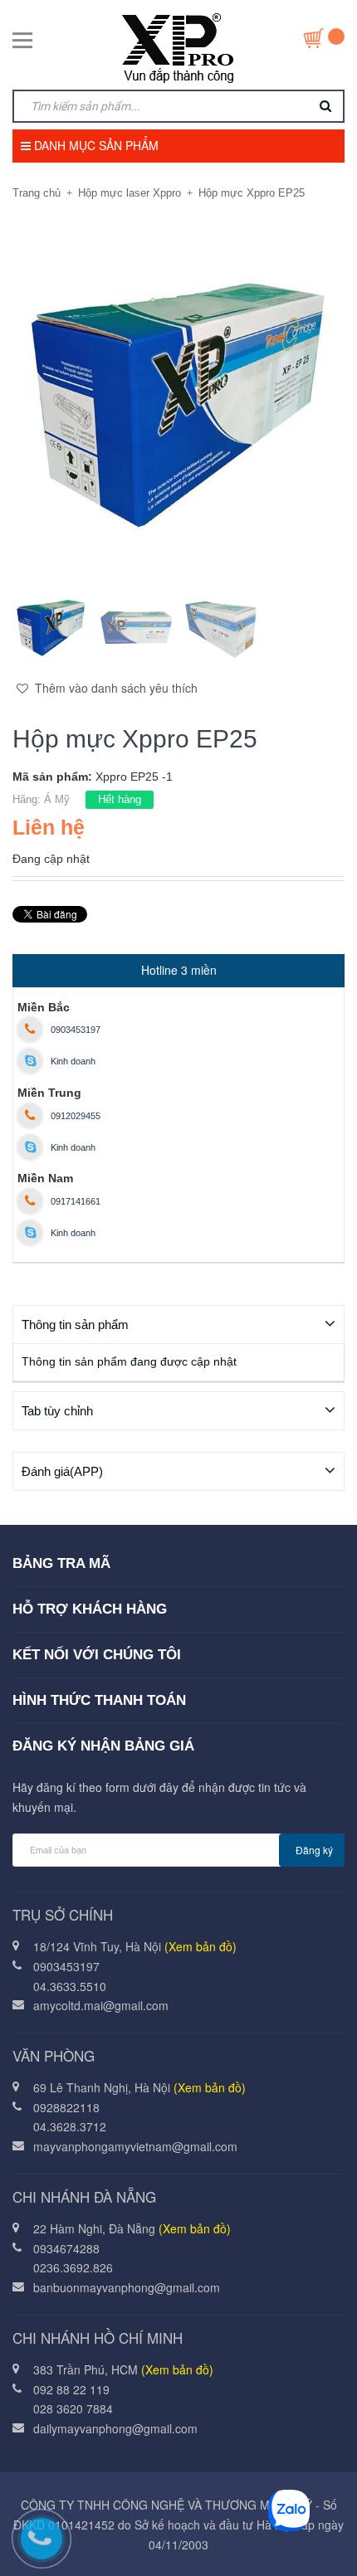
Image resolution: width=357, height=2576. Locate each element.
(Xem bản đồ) (201, 1946)
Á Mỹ (57, 799)
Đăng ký (314, 1850)
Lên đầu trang (197, 2545)
